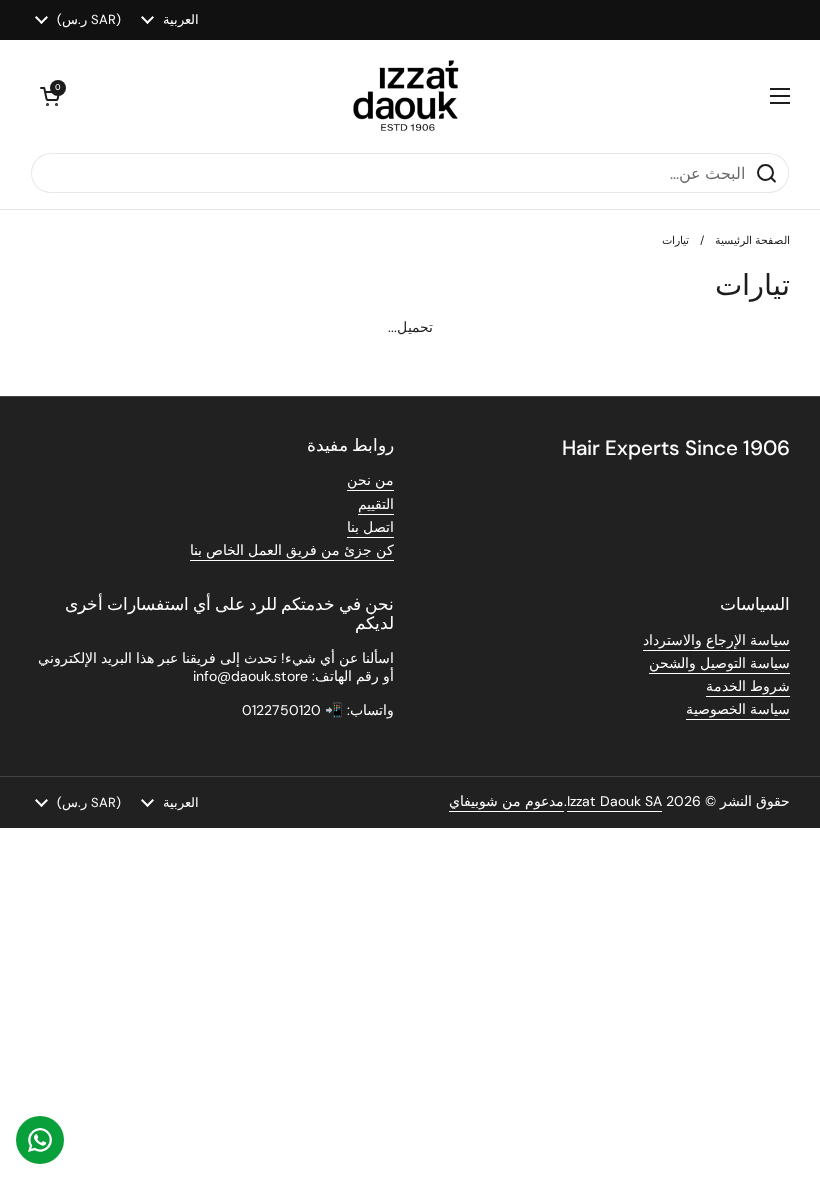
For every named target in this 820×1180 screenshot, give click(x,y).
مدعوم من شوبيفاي (506, 801)
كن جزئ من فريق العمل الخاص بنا (292, 550)
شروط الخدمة (748, 686)
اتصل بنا (370, 527)
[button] (50, 96)
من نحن (370, 480)
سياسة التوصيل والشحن (719, 663)
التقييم (376, 504)
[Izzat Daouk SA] (415, 96)
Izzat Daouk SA (614, 801)
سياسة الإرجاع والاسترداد (716, 640)
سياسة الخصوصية (738, 709)
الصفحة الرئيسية (752, 240)
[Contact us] (40, 1140)
